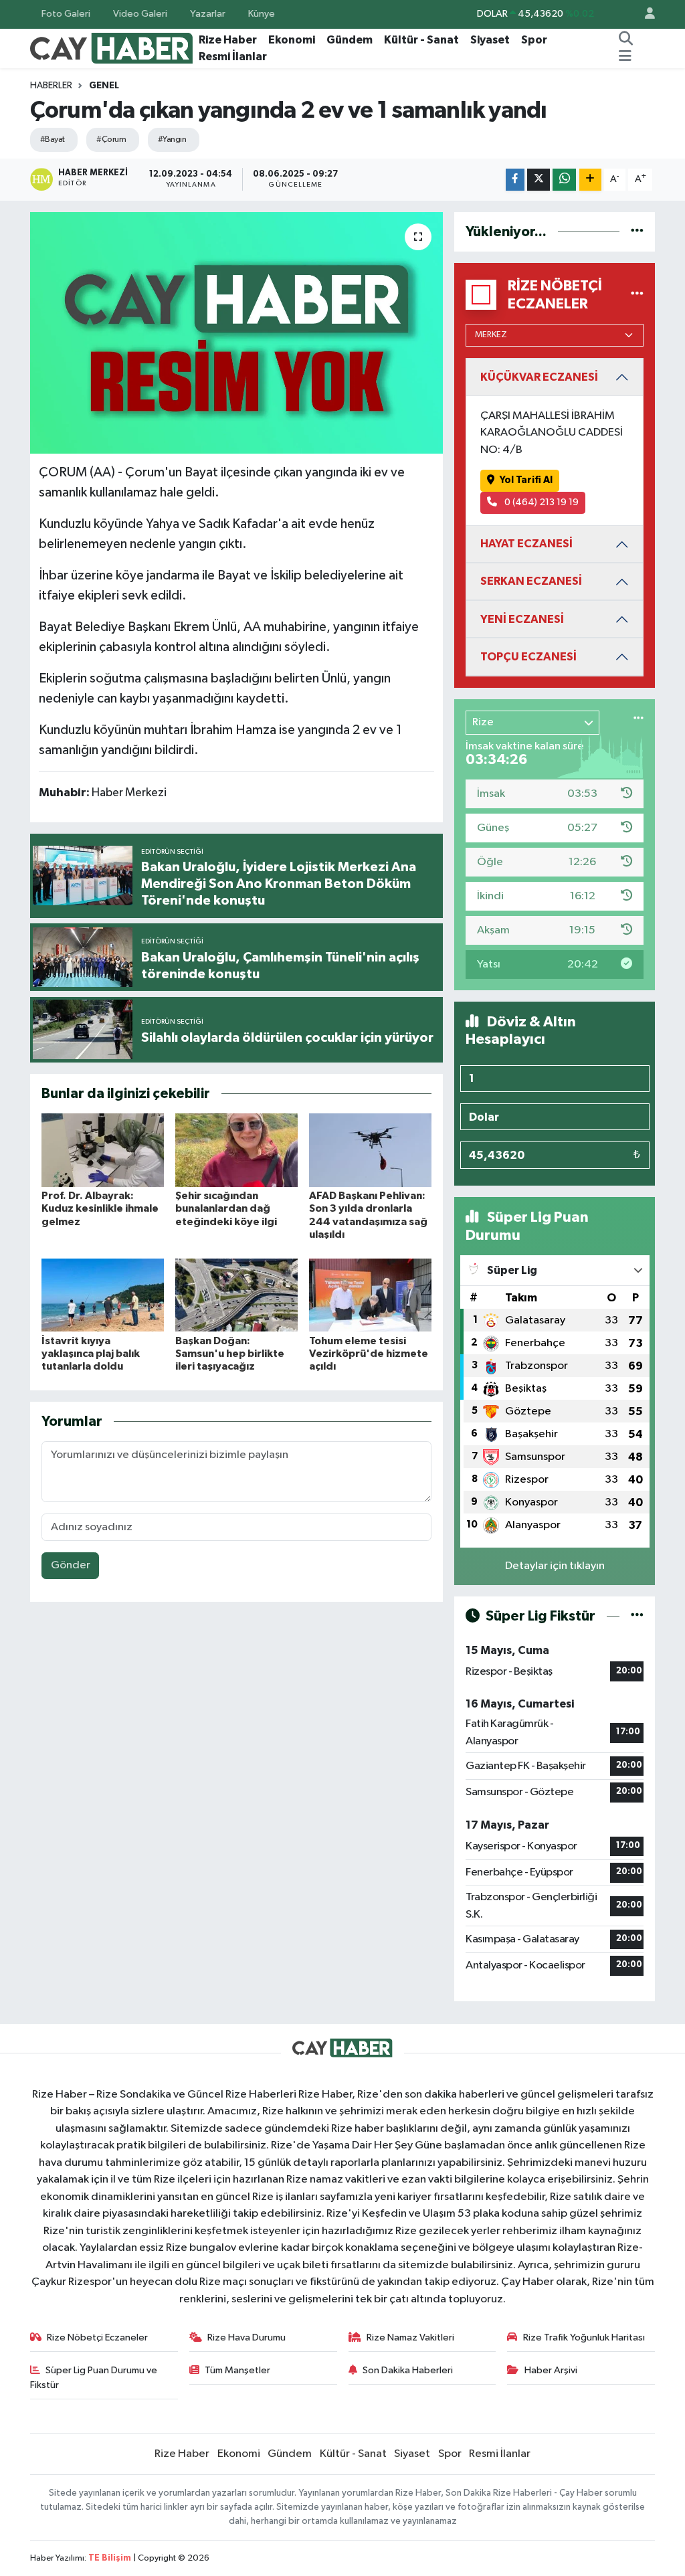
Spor (534, 40)
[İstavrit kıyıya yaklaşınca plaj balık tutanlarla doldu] (103, 1295)
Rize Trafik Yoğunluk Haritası (584, 2337)
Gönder (71, 1565)
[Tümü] (637, 232)
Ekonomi (292, 40)
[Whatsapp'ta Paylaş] (564, 180)
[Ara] (626, 40)
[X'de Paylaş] (539, 180)
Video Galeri (140, 14)
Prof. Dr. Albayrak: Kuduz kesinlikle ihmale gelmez (100, 1208)
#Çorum (111, 140)
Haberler (51, 86)
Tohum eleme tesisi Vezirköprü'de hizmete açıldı (369, 1354)
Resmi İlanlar (233, 57)
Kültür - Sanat (421, 40)
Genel (104, 86)
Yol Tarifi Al (526, 480)
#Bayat (53, 140)
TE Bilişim (110, 2558)
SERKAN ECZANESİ (531, 581)
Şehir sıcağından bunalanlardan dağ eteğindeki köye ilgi (226, 1208)
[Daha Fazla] (590, 180)
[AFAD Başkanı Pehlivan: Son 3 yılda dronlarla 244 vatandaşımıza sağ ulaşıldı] (370, 1150)
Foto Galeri (66, 14)
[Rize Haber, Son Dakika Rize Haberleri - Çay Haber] (112, 48)
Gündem (350, 40)
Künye (262, 14)
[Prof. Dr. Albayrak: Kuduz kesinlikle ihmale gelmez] (103, 1150)
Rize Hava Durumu (247, 2337)
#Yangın (172, 140)
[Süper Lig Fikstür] (637, 1616)
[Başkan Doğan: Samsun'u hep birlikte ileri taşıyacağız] (236, 1295)
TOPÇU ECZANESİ (528, 657)
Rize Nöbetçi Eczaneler (97, 2337)
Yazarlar (208, 14)
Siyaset (490, 40)
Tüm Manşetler (237, 2370)
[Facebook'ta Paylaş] (515, 180)
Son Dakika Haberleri (408, 2370)
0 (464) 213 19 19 (541, 502)
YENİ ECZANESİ (522, 619)
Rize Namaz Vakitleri (410, 2337)
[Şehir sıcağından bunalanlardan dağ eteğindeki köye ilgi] (236, 1150)
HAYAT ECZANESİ (526, 544)
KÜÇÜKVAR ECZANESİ (539, 377)
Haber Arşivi (551, 2370)
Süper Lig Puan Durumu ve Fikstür (94, 2378)
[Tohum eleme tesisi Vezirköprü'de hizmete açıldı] (370, 1295)
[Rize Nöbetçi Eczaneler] (637, 295)
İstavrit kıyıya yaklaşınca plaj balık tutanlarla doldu (91, 1354)
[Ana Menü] (625, 57)
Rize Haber (228, 40)
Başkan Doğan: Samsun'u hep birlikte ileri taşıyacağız (230, 1354)
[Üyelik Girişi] (644, 14)
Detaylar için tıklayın (555, 1566)
